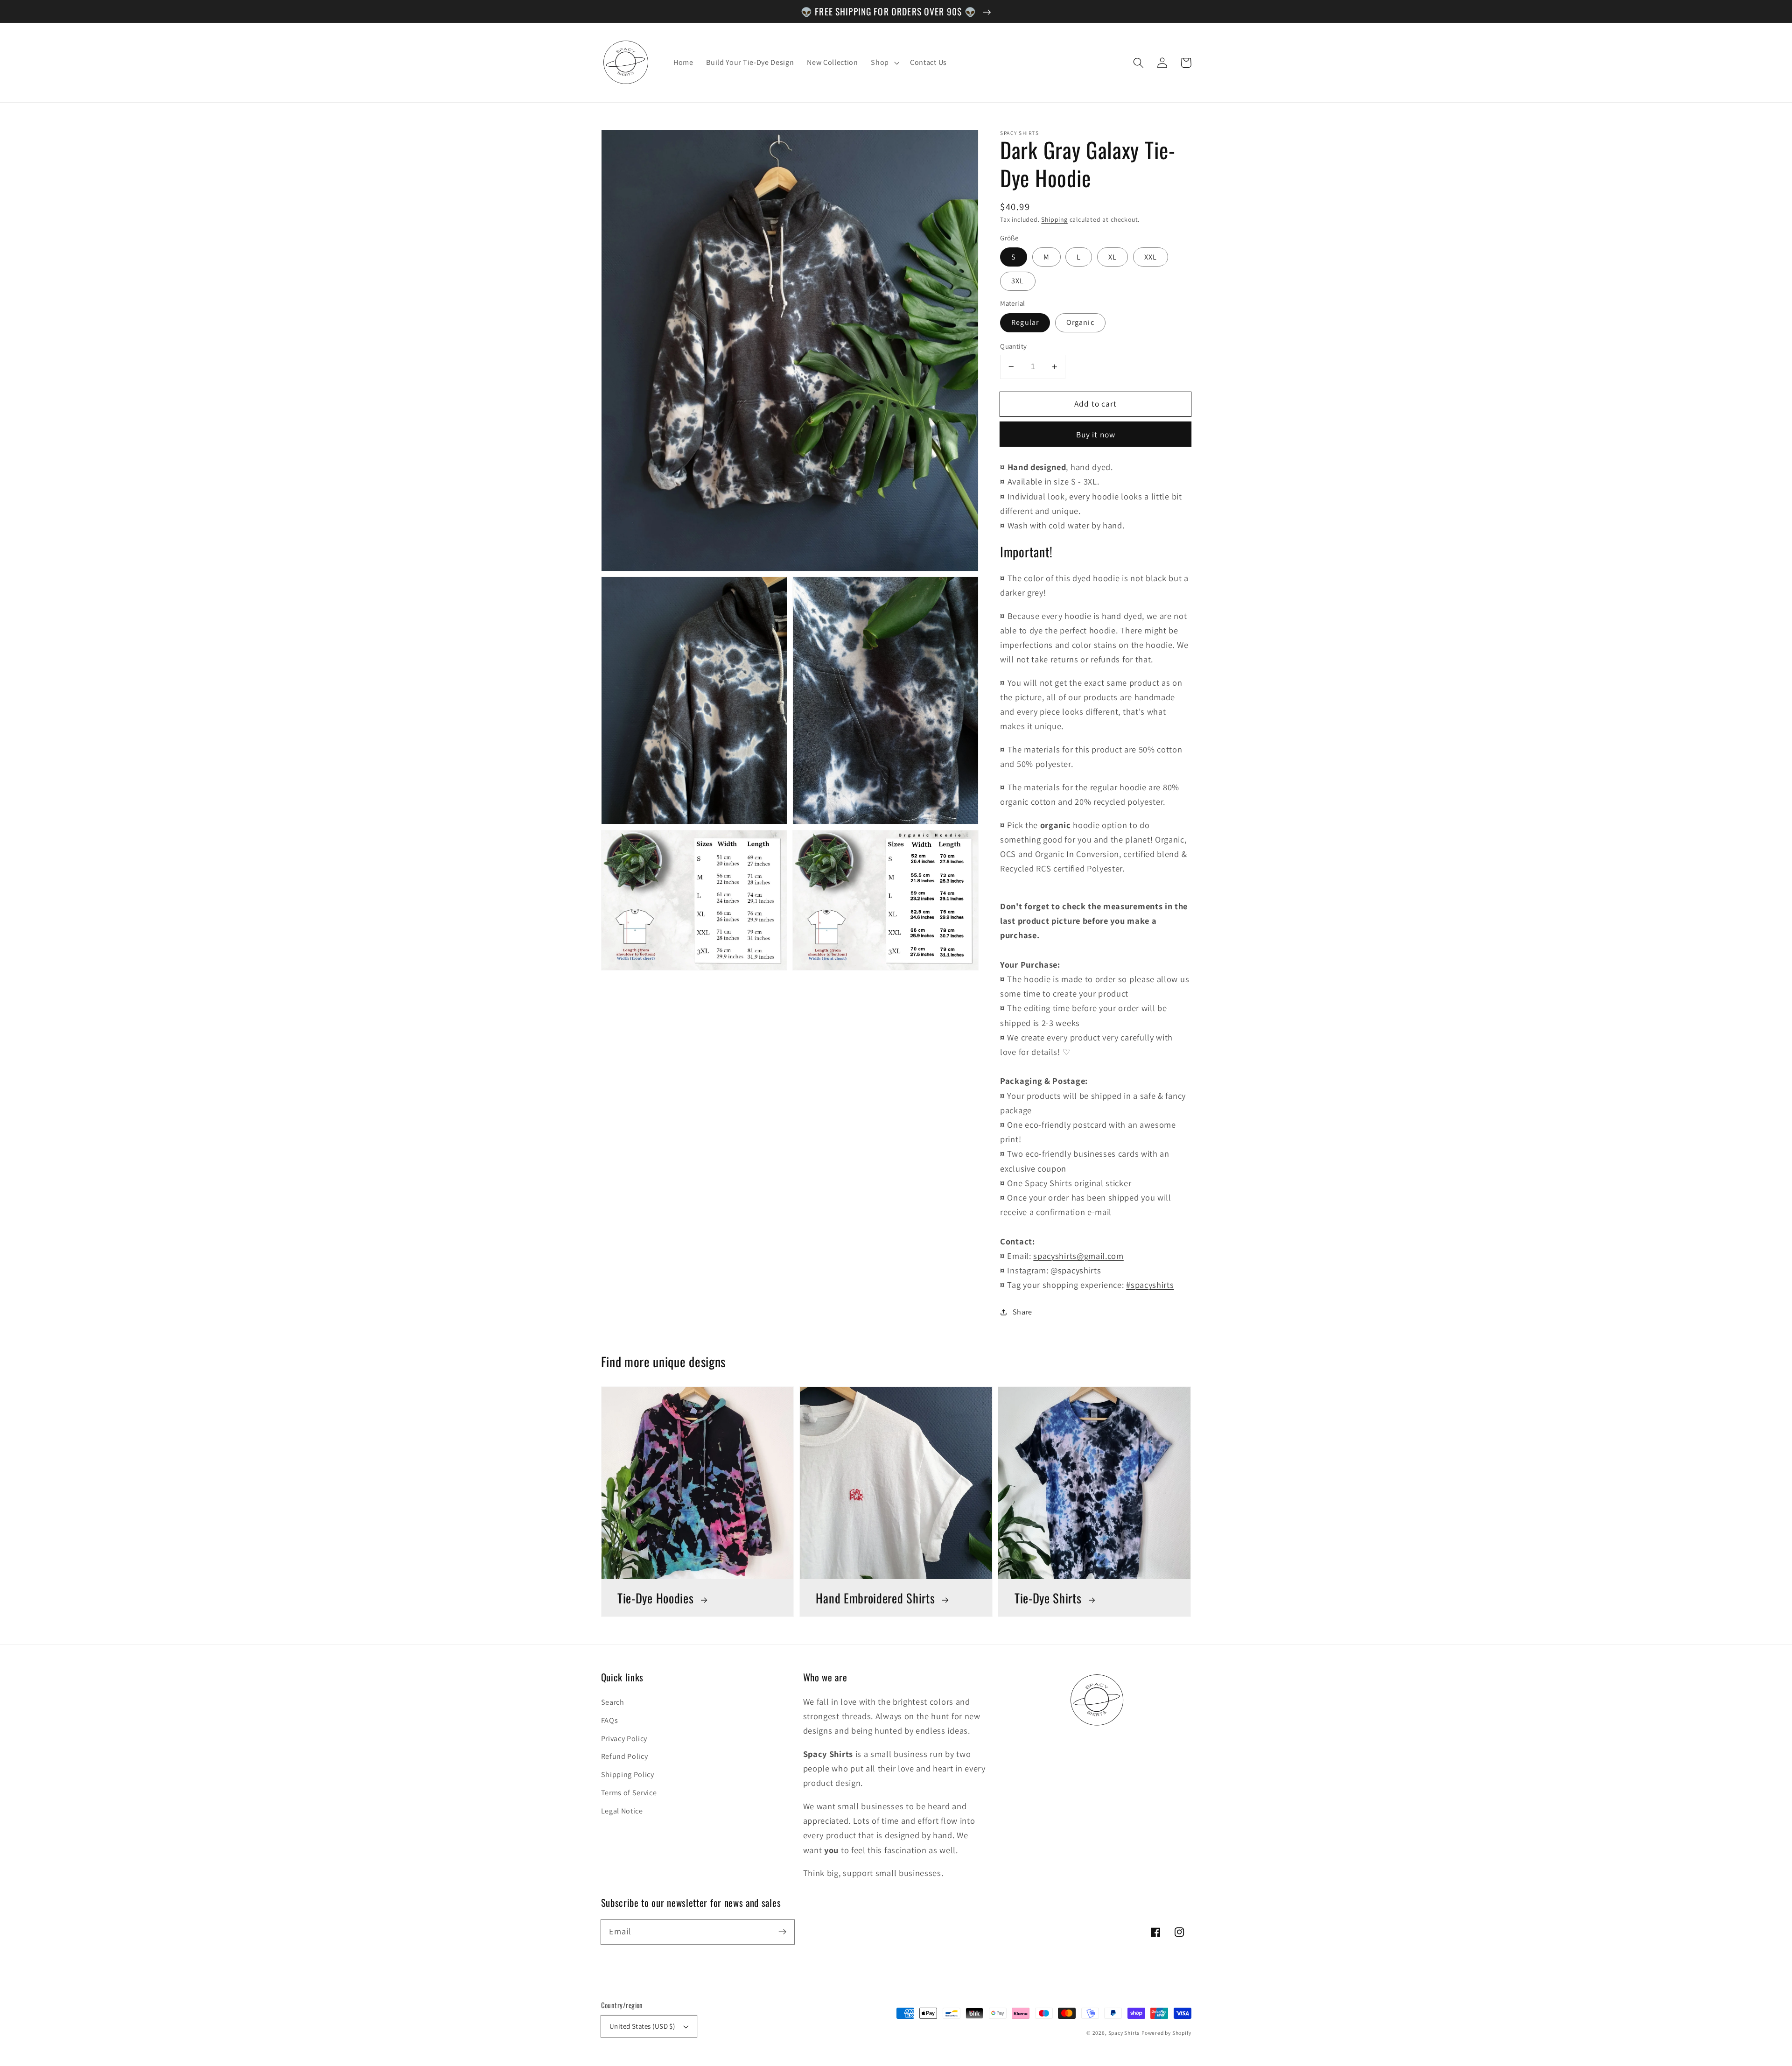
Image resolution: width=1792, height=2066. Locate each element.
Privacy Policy (624, 1739)
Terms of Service (629, 1793)
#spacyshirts (1150, 1285)
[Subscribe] (782, 1932)
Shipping (1054, 219)
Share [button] (1022, 1312)
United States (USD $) (642, 2026)
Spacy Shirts (1124, 2033)
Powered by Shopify (1166, 2033)
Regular (1025, 322)
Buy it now (1096, 434)
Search (613, 1702)
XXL (1151, 257)
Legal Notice (622, 1811)
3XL (1018, 281)
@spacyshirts (1076, 1270)
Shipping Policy (628, 1774)
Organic (1080, 322)
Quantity (1014, 346)
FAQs (610, 1720)
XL (1113, 257)
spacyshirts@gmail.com (1078, 1256)
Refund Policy (625, 1756)
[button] (1139, 63)
